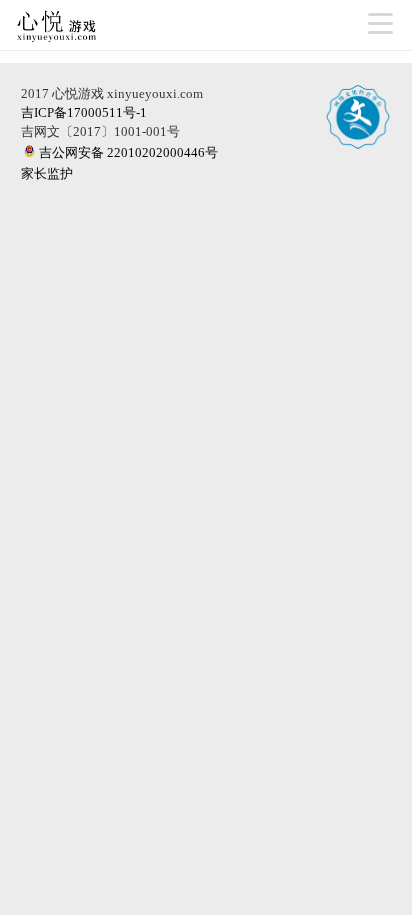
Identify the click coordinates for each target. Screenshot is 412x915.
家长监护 (47, 173)
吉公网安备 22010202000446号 (128, 152)
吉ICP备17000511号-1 (84, 112)
